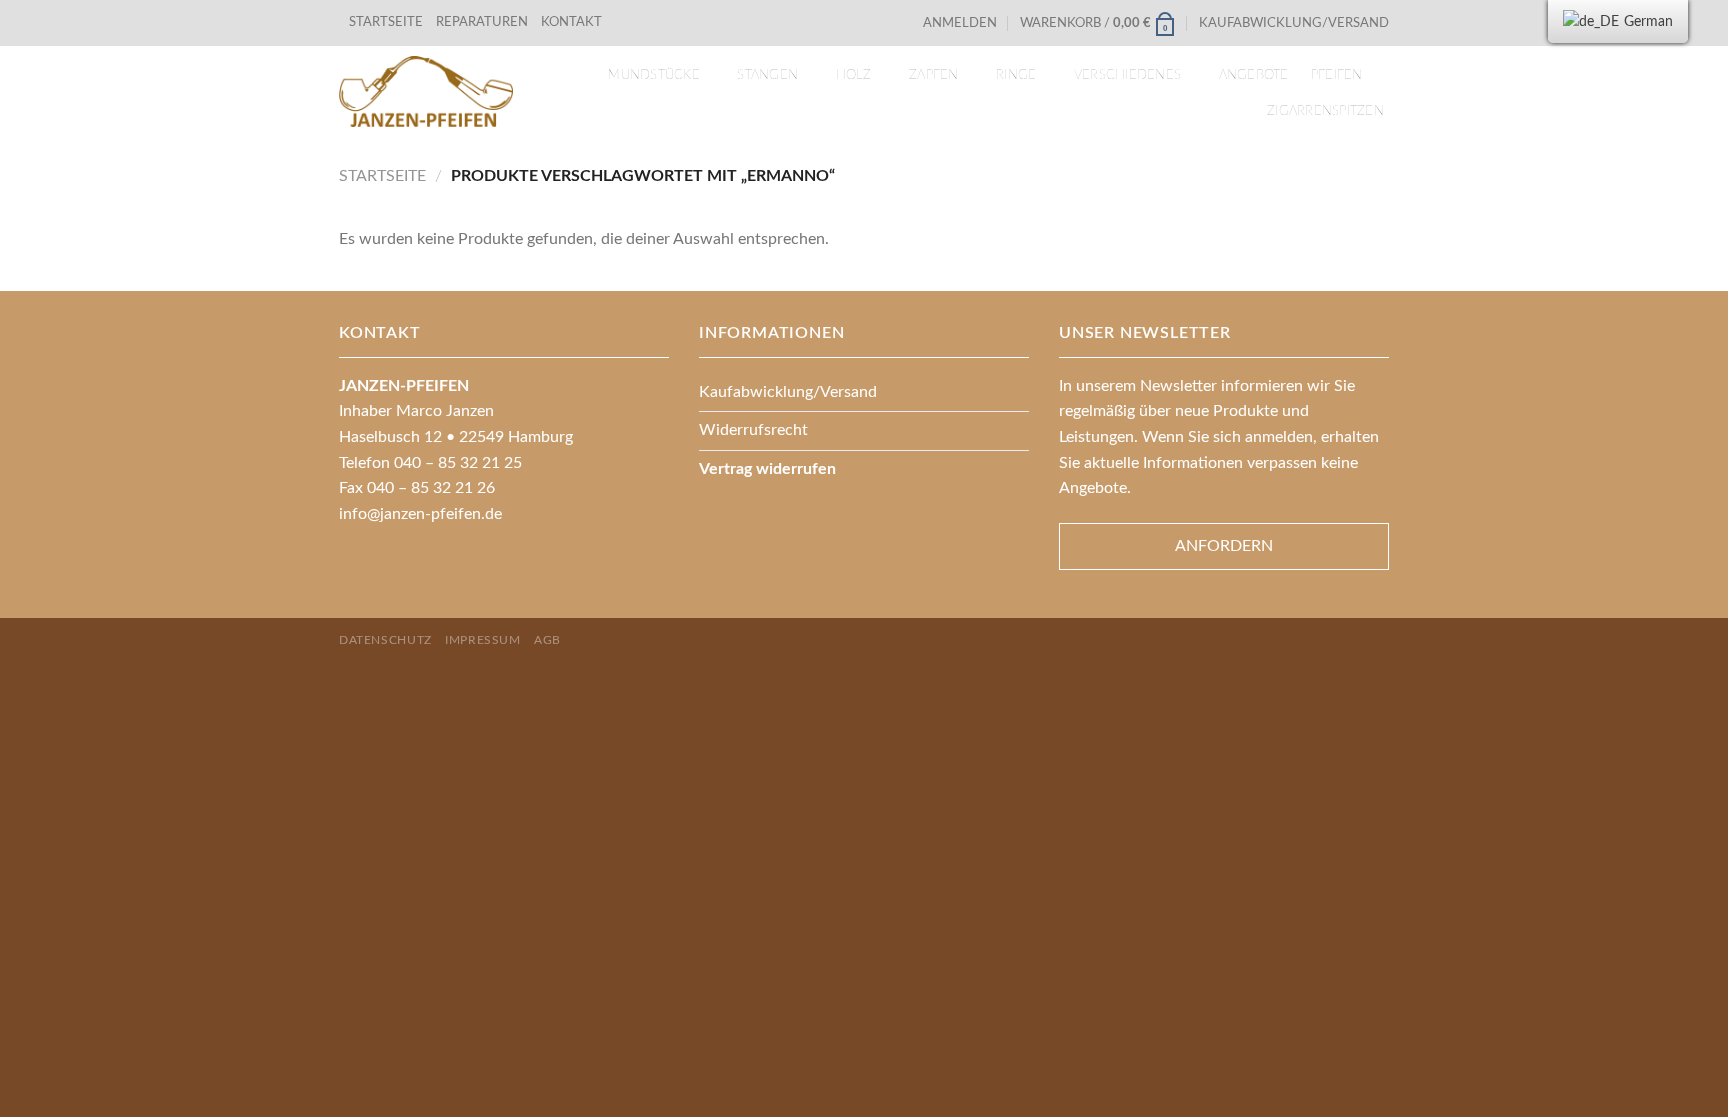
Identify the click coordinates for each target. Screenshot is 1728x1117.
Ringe (1016, 75)
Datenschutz (385, 640)
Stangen (767, 75)
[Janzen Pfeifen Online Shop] (426, 91)
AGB (547, 640)
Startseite (382, 176)
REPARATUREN (483, 22)
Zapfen (934, 75)
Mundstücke (654, 75)
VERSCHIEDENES (1127, 75)
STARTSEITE (386, 22)
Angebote (1254, 75)
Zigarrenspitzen (1325, 111)
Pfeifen (1337, 75)
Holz (854, 75)
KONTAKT (571, 22)
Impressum (483, 640)
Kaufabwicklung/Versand (1294, 23)
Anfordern (1224, 546)
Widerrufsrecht (753, 430)
